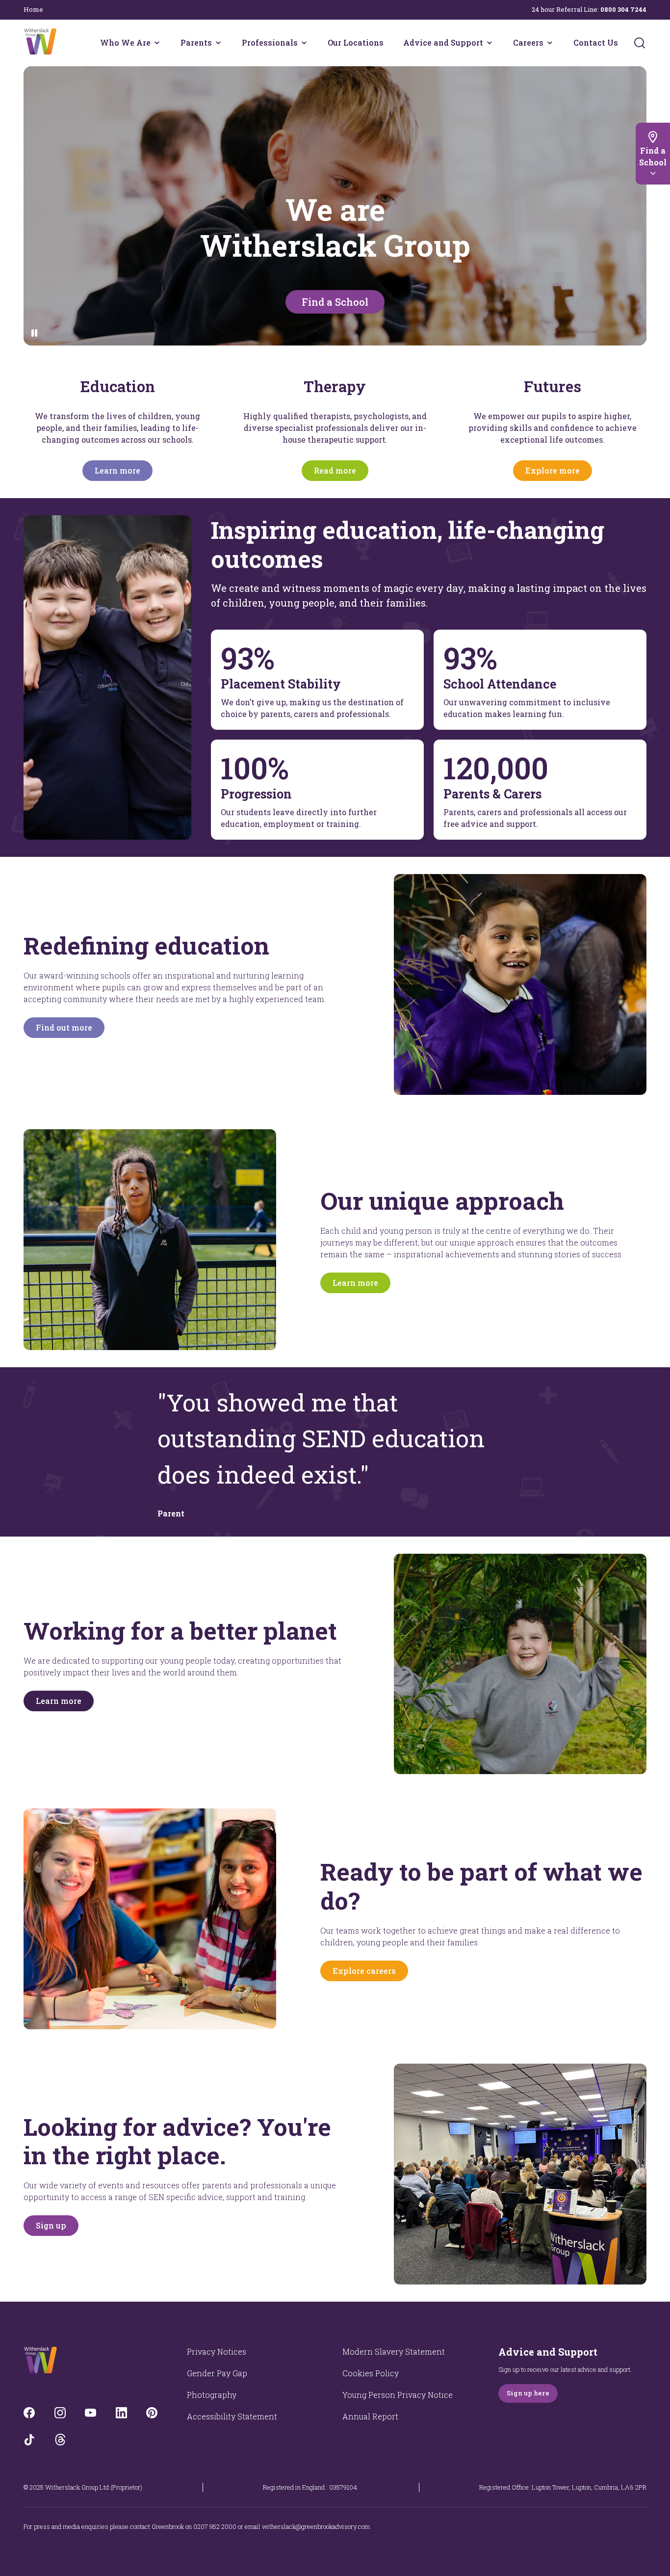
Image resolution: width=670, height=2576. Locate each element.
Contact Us (596, 42)
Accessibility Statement (232, 2416)
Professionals (270, 42)
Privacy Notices (217, 2351)
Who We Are (125, 42)
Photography (212, 2395)
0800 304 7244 (623, 9)
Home (33, 9)
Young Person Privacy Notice (398, 2395)
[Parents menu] (218, 43)
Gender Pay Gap (217, 2373)
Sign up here (528, 2393)
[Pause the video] (35, 333)
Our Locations (356, 42)
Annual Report (370, 2416)
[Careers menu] (550, 43)
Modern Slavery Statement (394, 2351)
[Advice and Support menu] (490, 43)
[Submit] (640, 43)
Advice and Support (443, 42)
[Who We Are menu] (157, 43)
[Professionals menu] (304, 43)
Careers (528, 42)
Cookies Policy (371, 2373)
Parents (196, 42)
